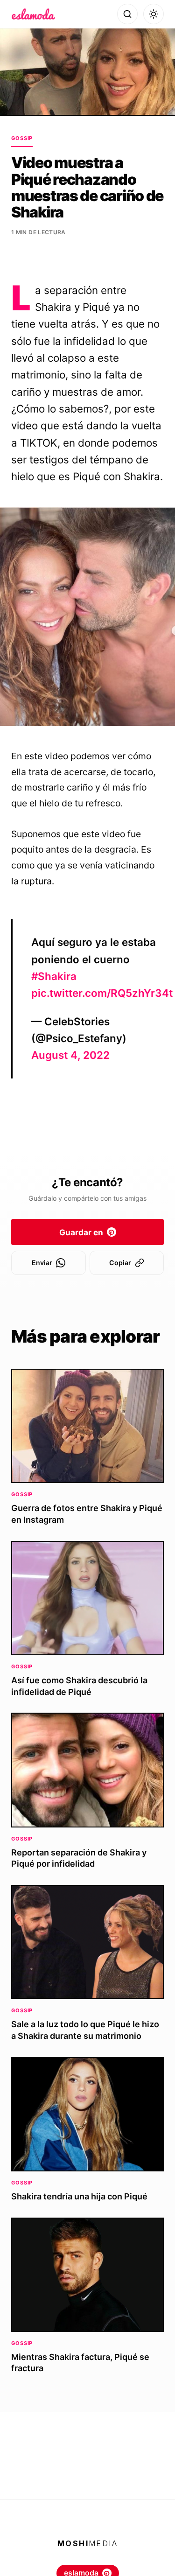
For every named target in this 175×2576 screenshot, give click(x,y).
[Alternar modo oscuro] (154, 14)
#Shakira (54, 976)
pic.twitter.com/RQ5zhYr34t (102, 993)
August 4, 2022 (70, 1055)
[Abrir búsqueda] (127, 14)
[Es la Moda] (33, 14)
